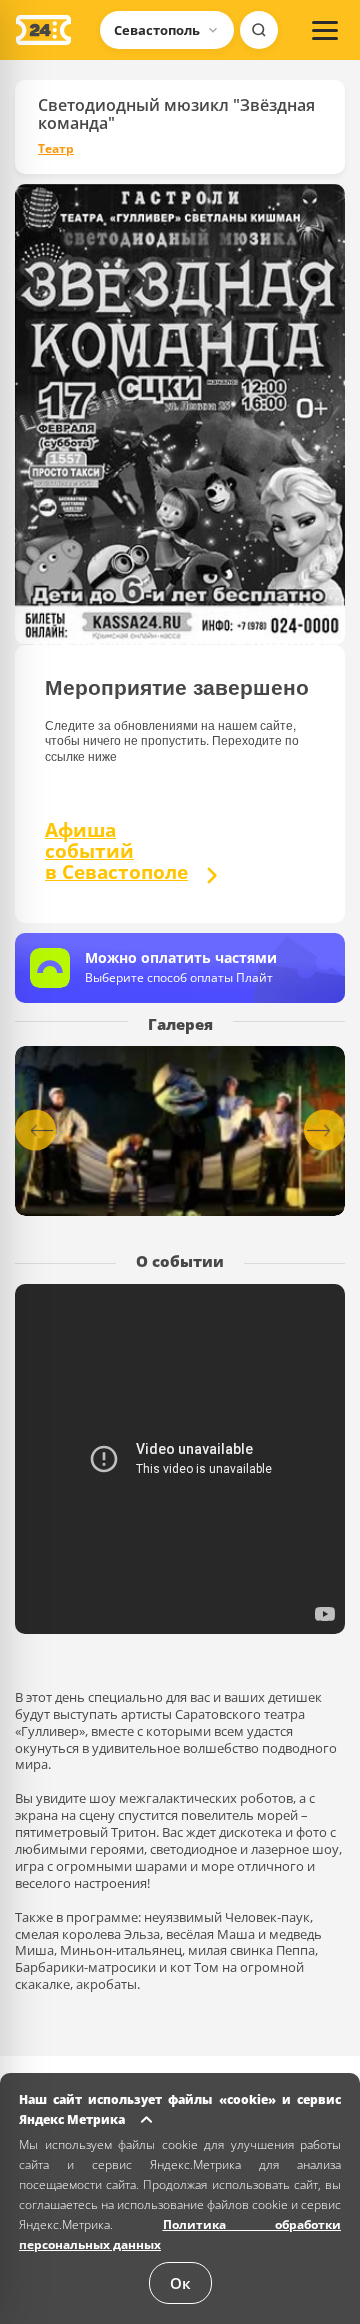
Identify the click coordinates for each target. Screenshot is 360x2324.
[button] (324, 1129)
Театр (56, 149)
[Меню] (325, 30)
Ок (180, 2283)
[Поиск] (259, 30)
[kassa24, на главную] (43, 30)
